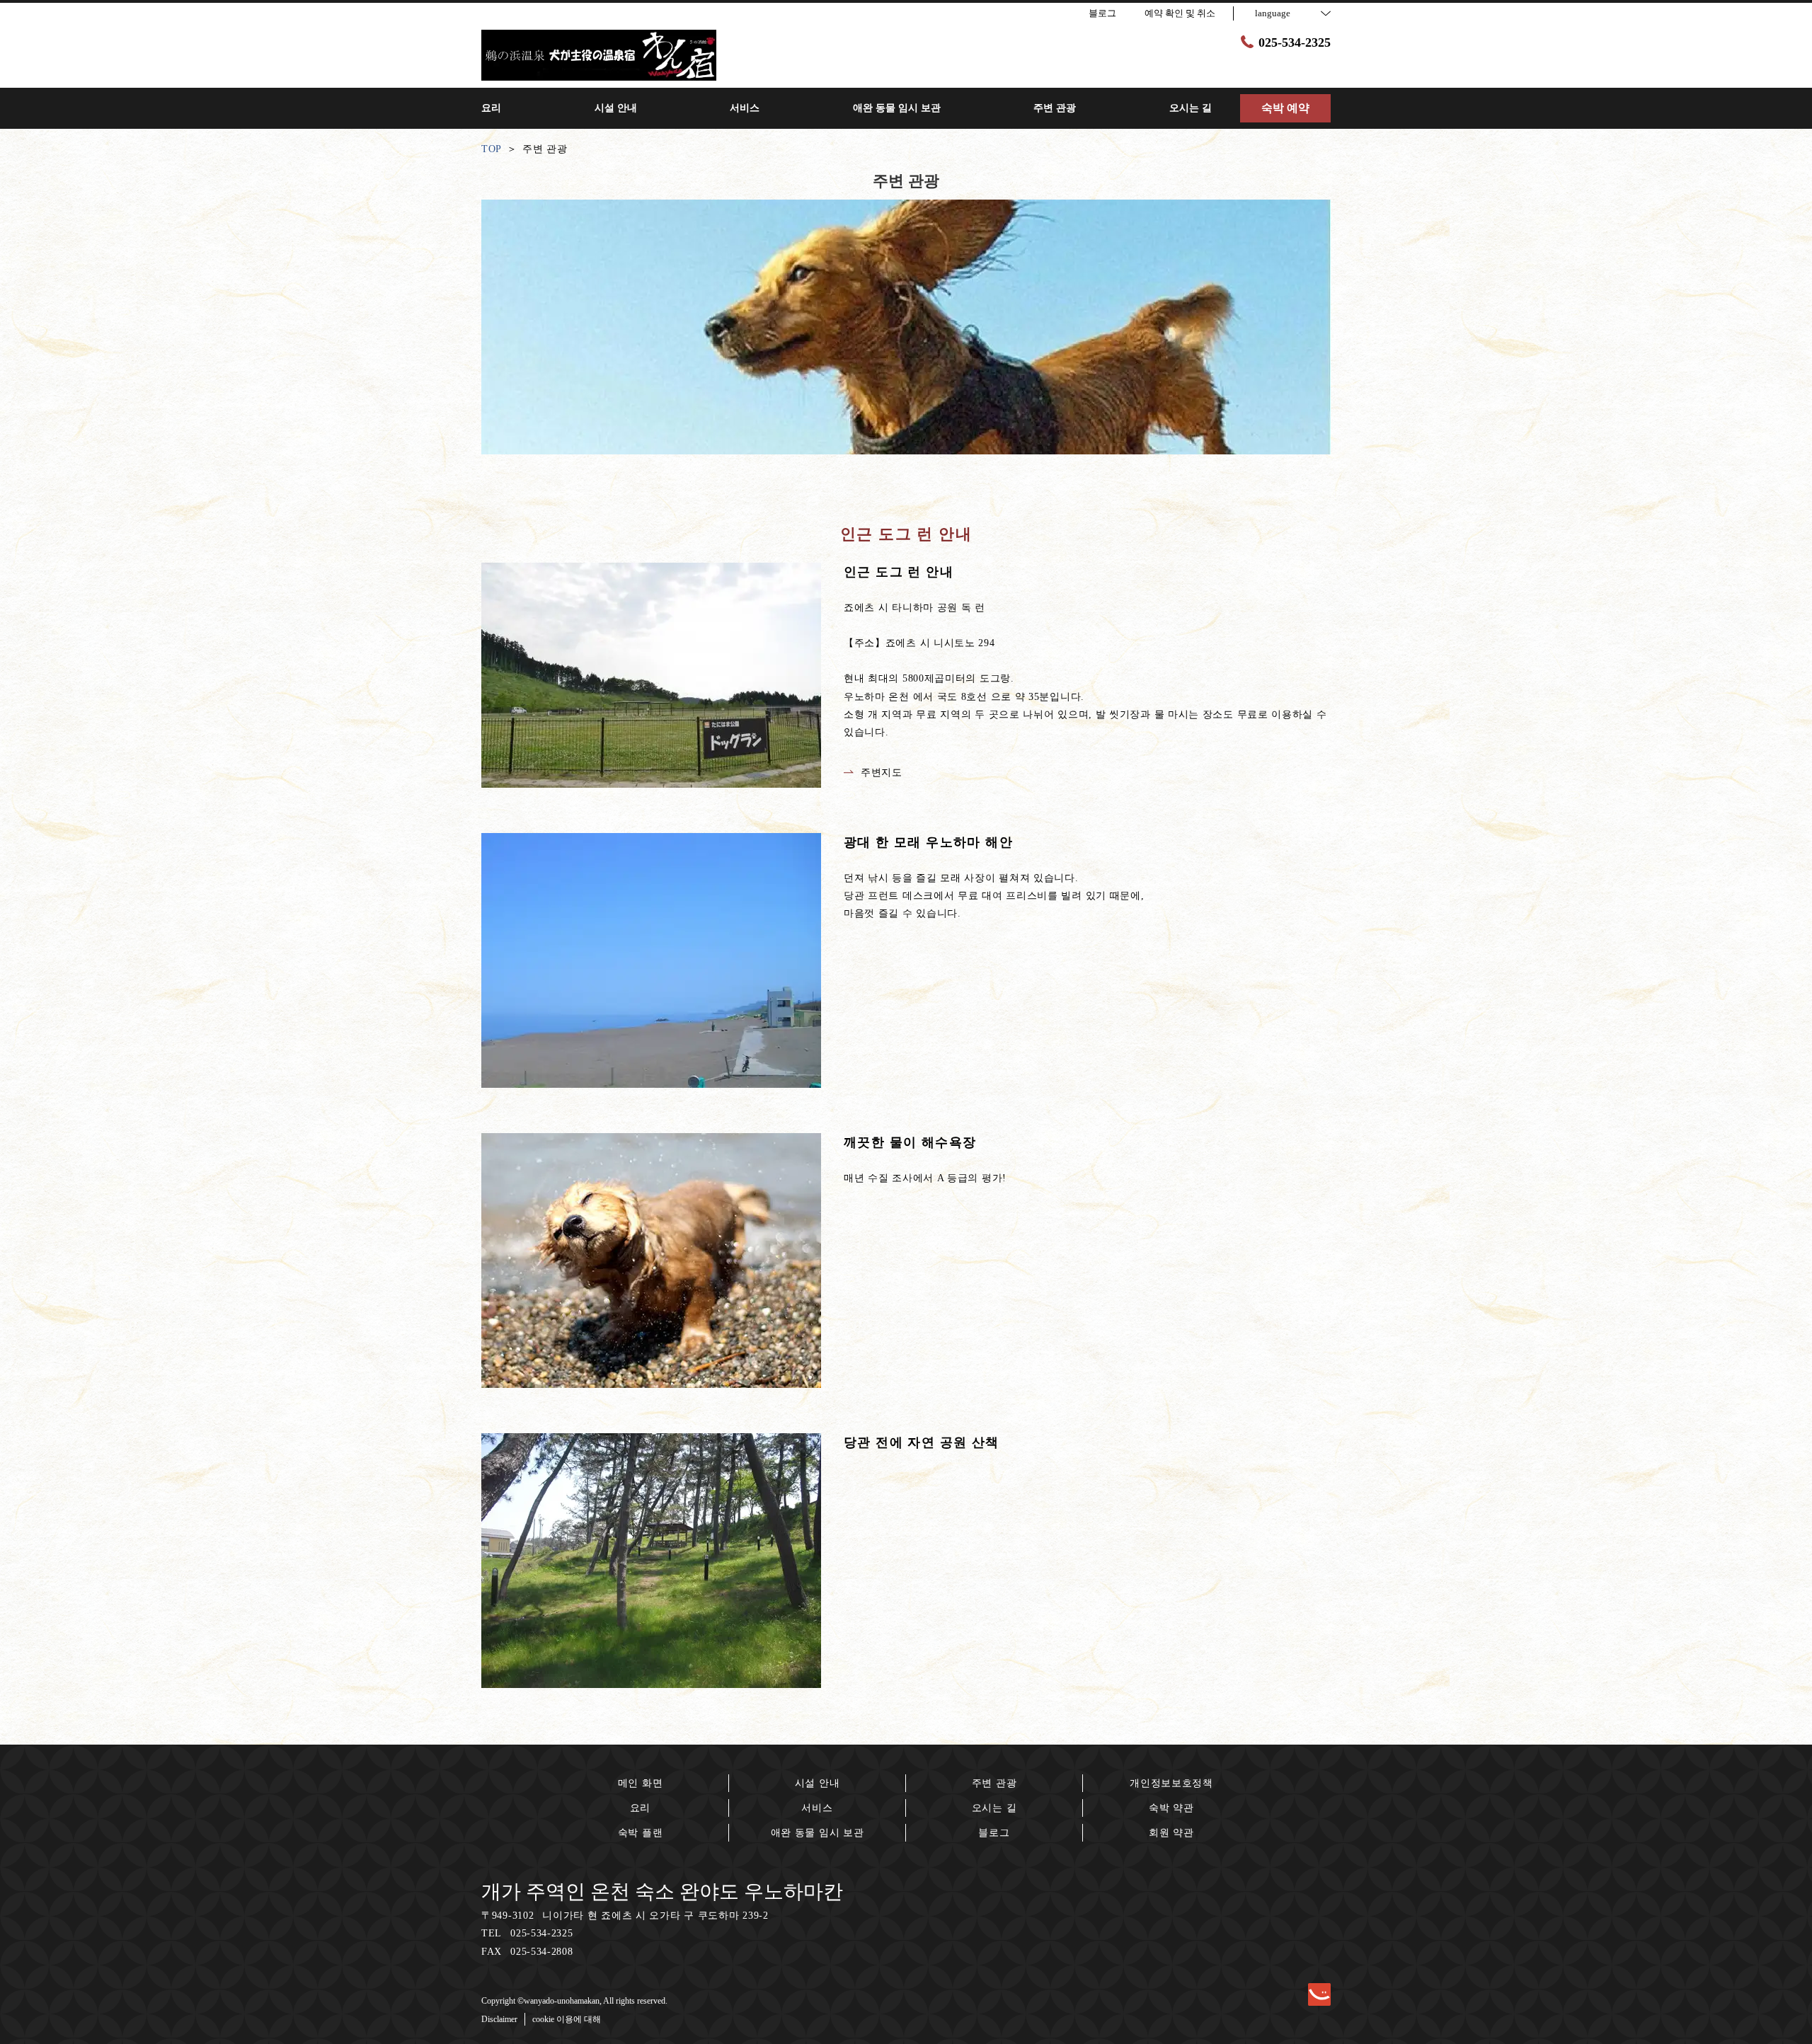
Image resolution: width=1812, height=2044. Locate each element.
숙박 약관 (1171, 1808)
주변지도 (882, 773)
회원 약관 (1171, 1833)
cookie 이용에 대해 (567, 2019)
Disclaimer (499, 2019)
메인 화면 (641, 1783)
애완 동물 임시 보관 (818, 1833)
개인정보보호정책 (1171, 1783)
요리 (640, 1808)
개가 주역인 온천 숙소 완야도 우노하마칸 (662, 1891)
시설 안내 (818, 1783)
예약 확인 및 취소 (1180, 13)
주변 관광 (994, 1783)
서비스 (817, 1808)
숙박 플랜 (641, 1833)
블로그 (994, 1833)
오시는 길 (994, 1808)
